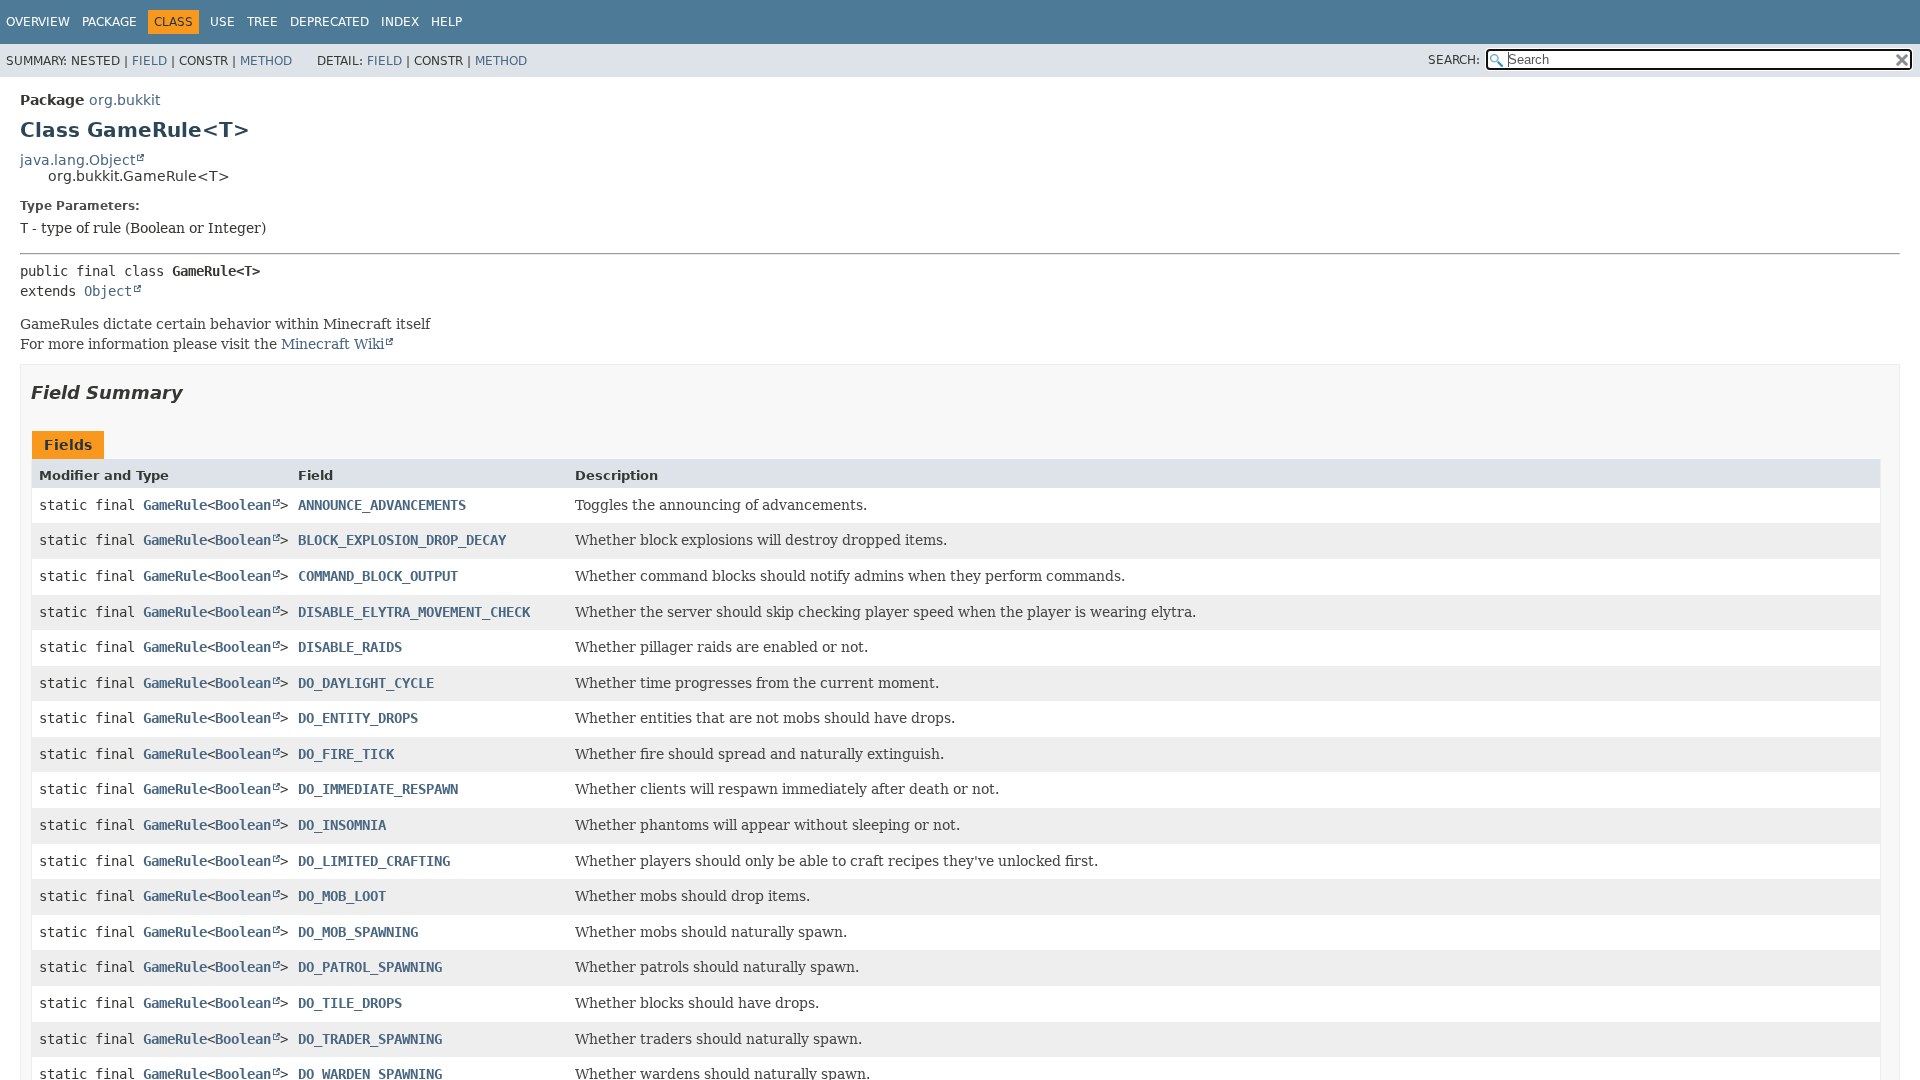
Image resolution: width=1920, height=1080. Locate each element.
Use (222, 22)
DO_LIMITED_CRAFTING (374, 861)
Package (109, 22)
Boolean (243, 505)
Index (400, 22)
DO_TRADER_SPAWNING (370, 1039)
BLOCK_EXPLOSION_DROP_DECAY (402, 540)
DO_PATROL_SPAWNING (370, 967)
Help (446, 22)
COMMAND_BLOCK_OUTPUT (378, 576)
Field (149, 61)
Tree (262, 22)
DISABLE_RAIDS (350, 647)
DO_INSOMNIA (342, 825)
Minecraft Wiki (332, 344)
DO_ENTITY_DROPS (358, 718)
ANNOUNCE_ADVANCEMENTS (382, 505)
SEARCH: (1454, 60)
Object (108, 291)
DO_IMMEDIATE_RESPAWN (378, 789)
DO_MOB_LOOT (342, 896)
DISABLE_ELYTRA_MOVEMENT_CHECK (414, 612)
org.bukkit (124, 100)
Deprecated (329, 22)
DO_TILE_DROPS (350, 1003)
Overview (38, 22)
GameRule (175, 505)
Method (266, 61)
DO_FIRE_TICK (346, 754)
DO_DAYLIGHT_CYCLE (366, 683)
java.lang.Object (77, 160)
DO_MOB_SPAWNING (358, 932)
